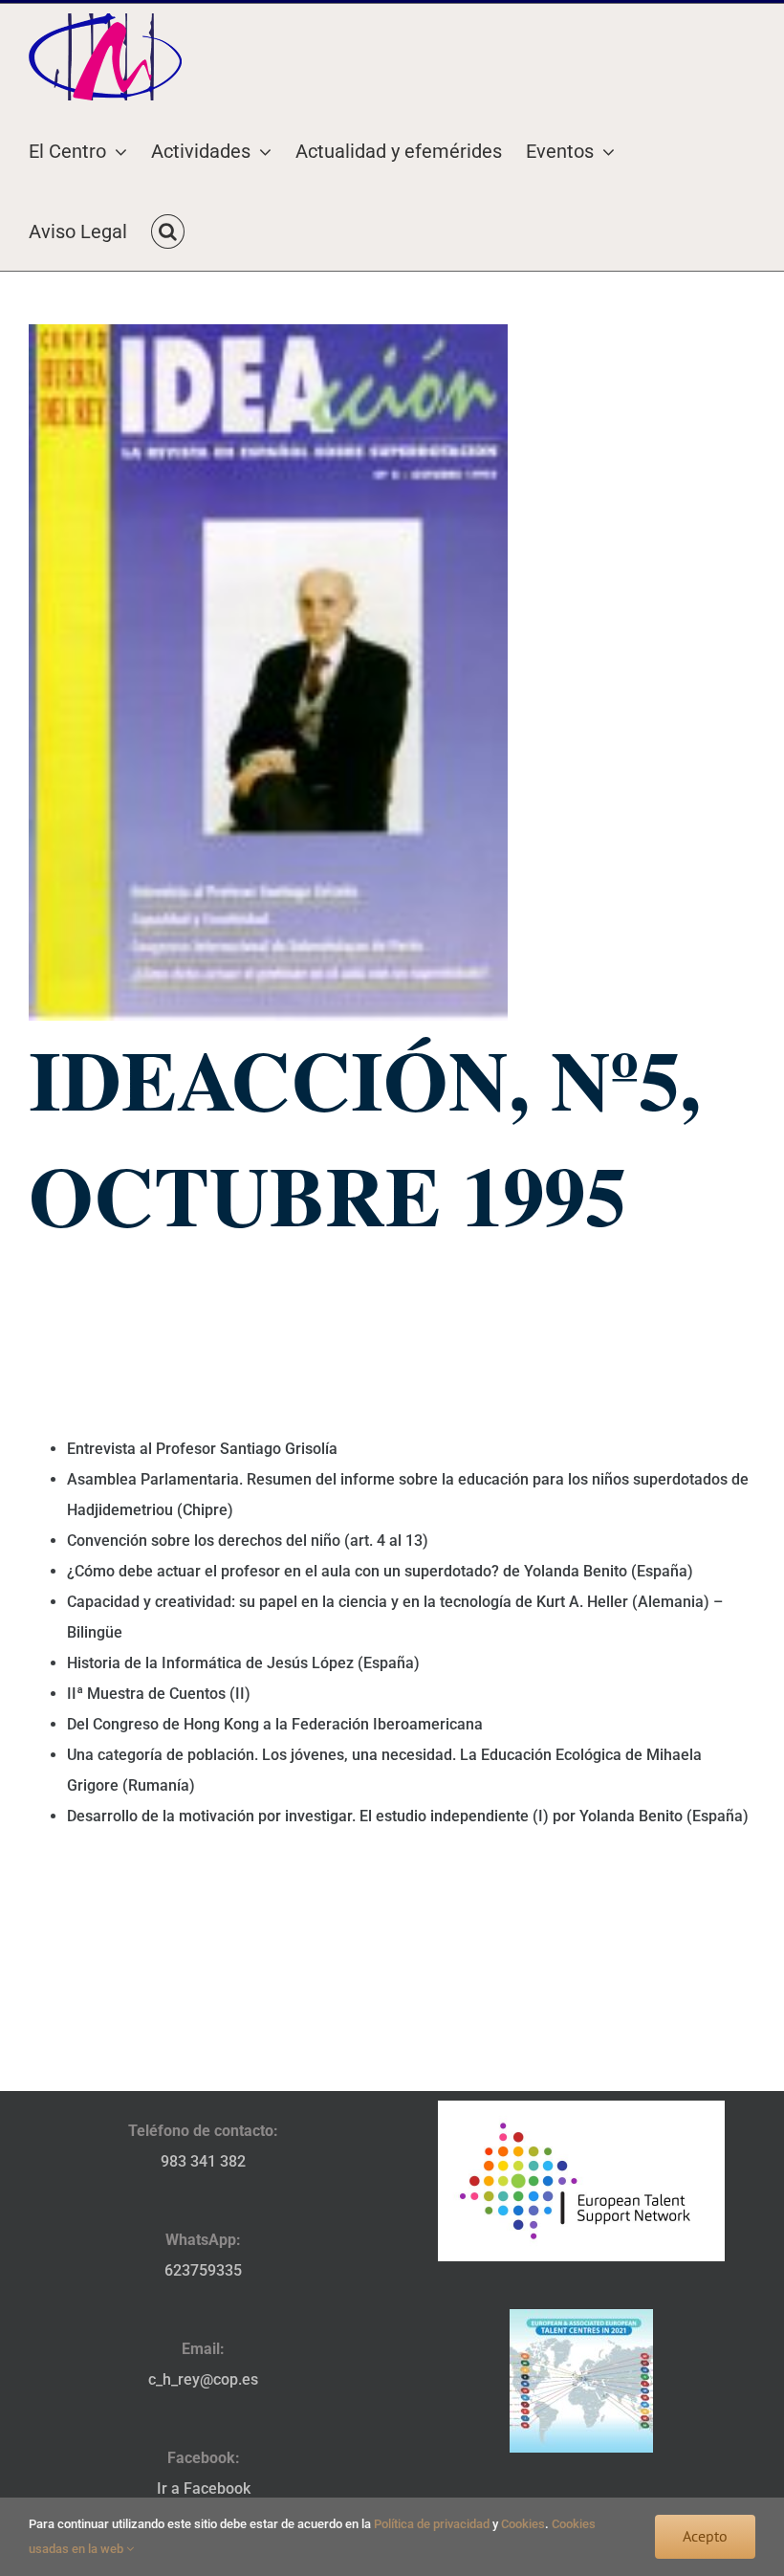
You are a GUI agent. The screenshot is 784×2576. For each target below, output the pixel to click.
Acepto (705, 2536)
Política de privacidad (432, 2524)
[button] (168, 231)
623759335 (203, 2270)
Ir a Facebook (204, 2488)
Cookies (523, 2524)
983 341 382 (203, 2161)
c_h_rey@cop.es (203, 2379)
